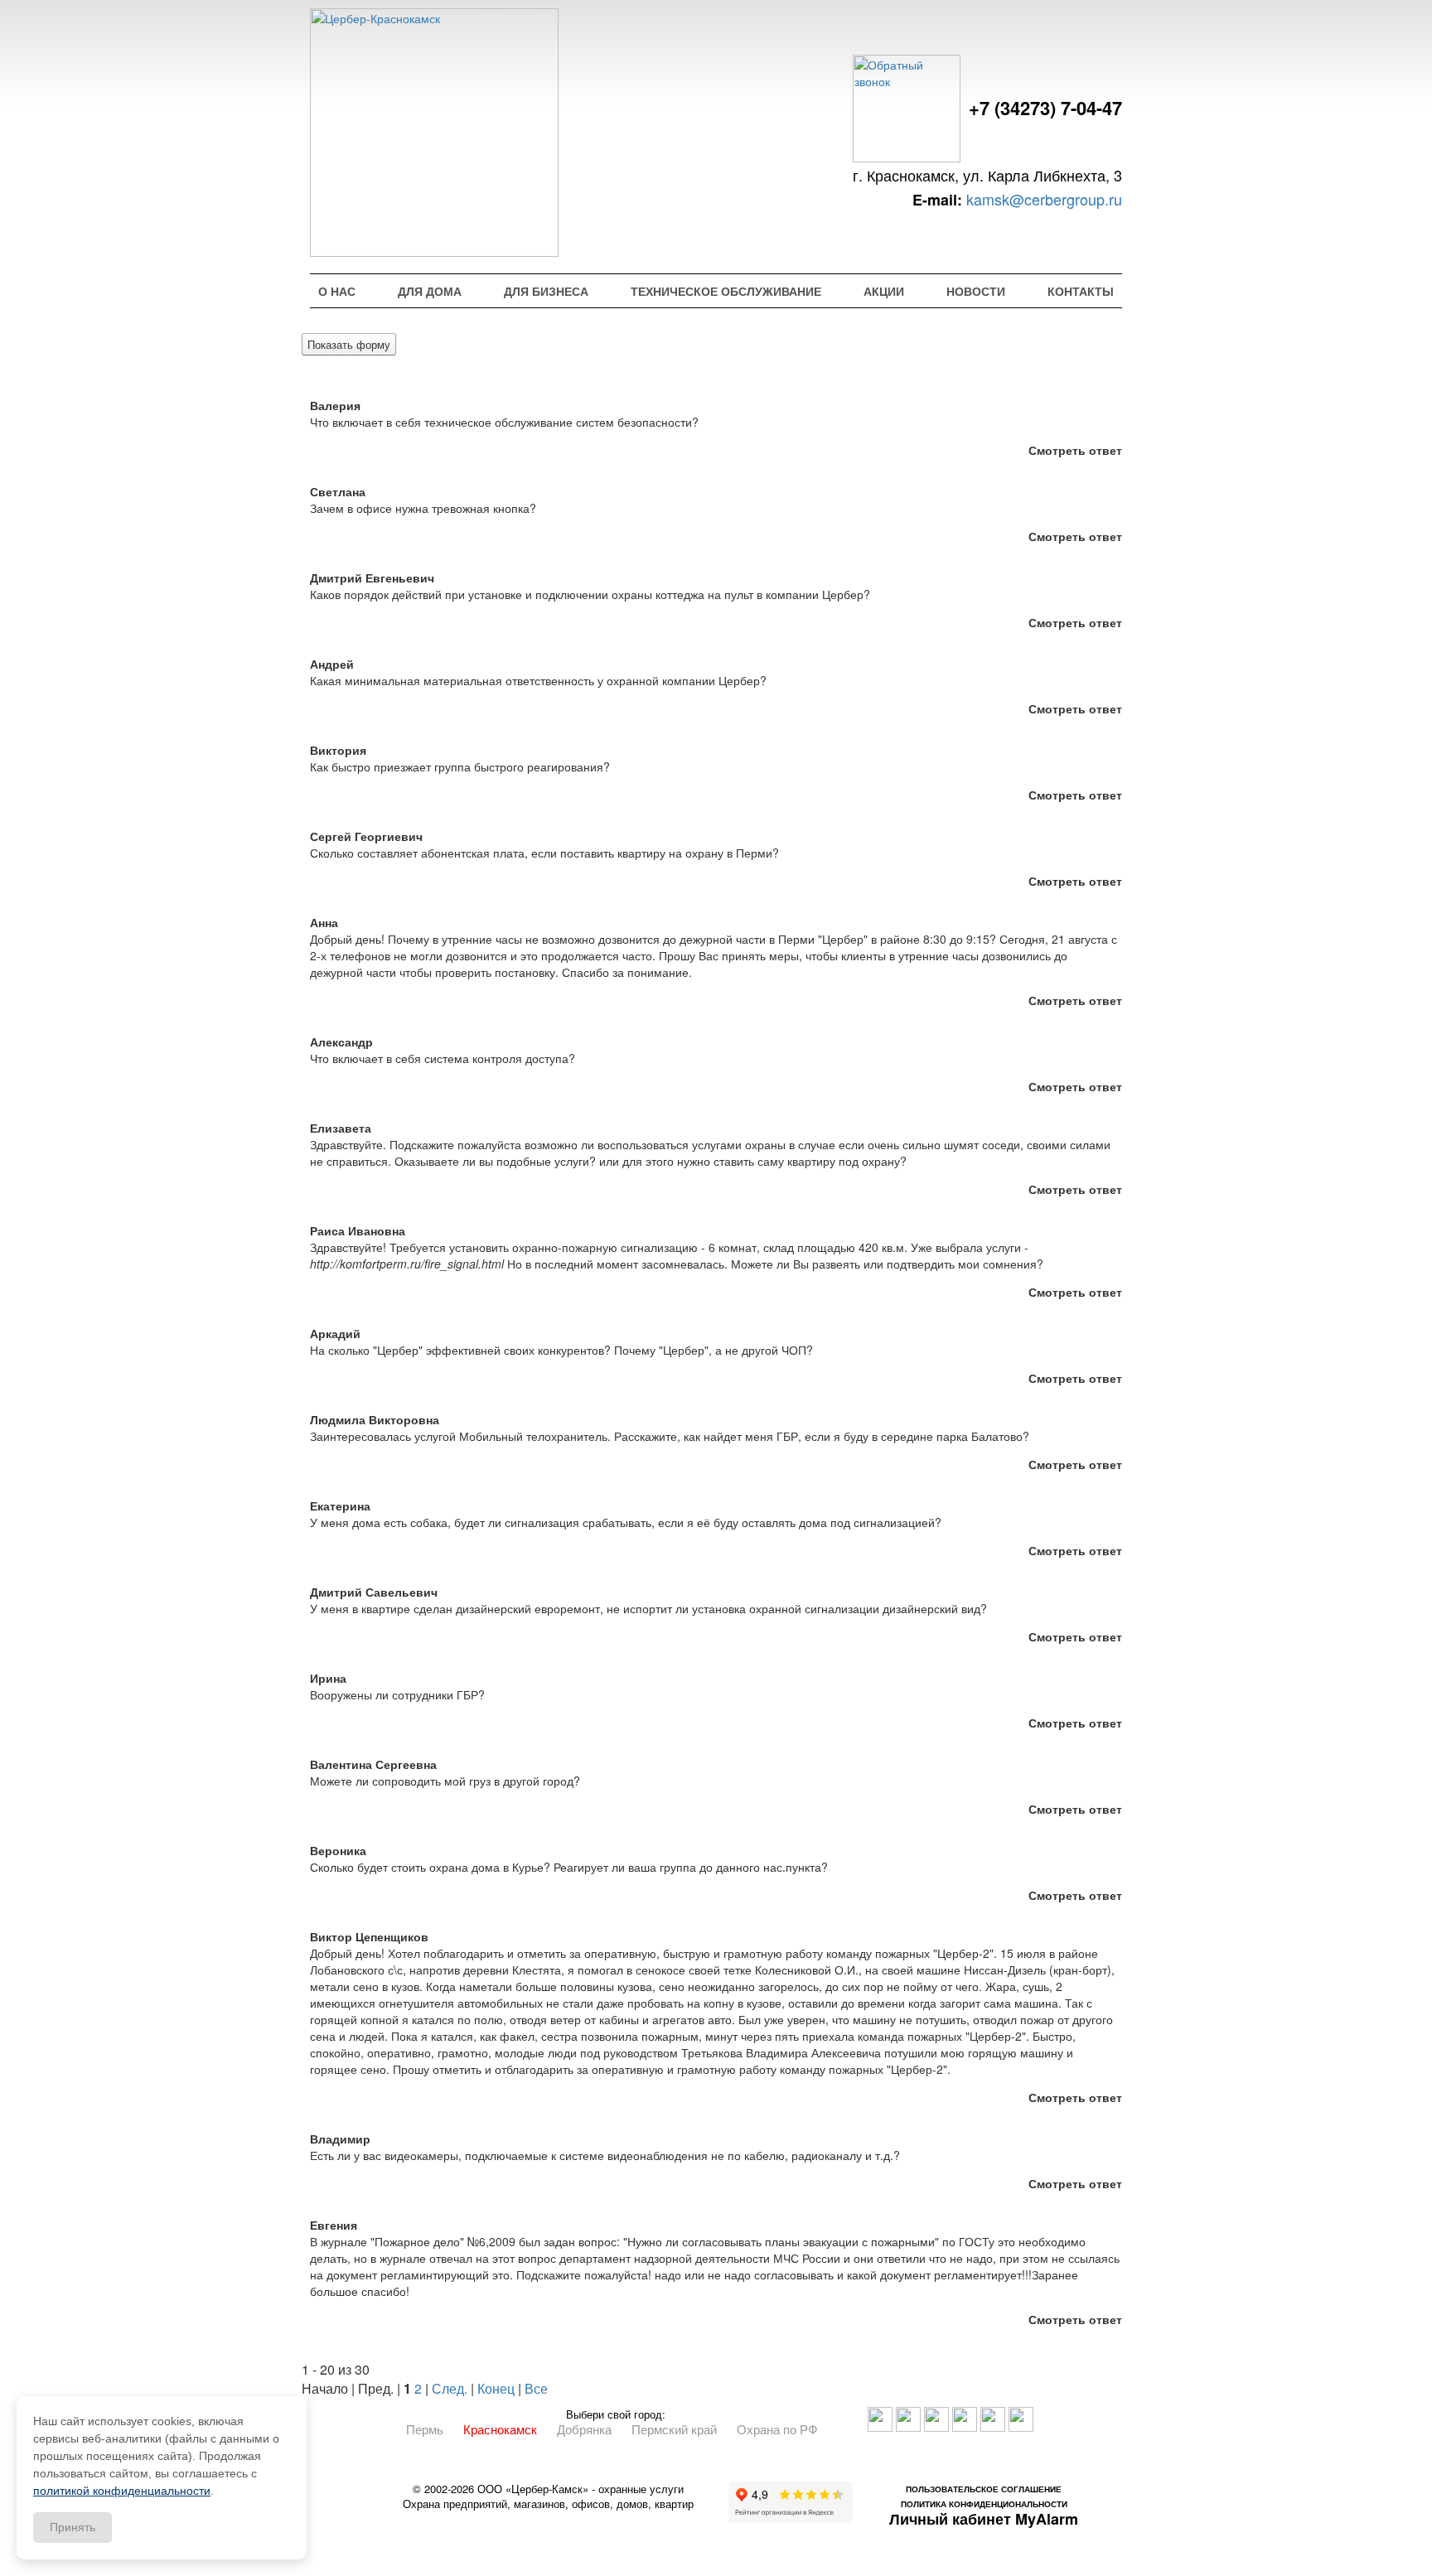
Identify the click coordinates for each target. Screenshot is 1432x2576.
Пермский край (674, 2429)
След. (450, 2388)
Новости (976, 291)
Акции (884, 291)
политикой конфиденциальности (122, 2491)
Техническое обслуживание (726, 291)
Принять (73, 2527)
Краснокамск (500, 2429)
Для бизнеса (546, 291)
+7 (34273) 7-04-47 (1045, 108)
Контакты (1081, 291)
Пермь (425, 2429)
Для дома (430, 291)
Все (536, 2388)
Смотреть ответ (1075, 450)
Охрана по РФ (777, 2429)
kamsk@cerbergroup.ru (1044, 199)
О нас (337, 291)
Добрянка (584, 2429)
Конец (496, 2388)
